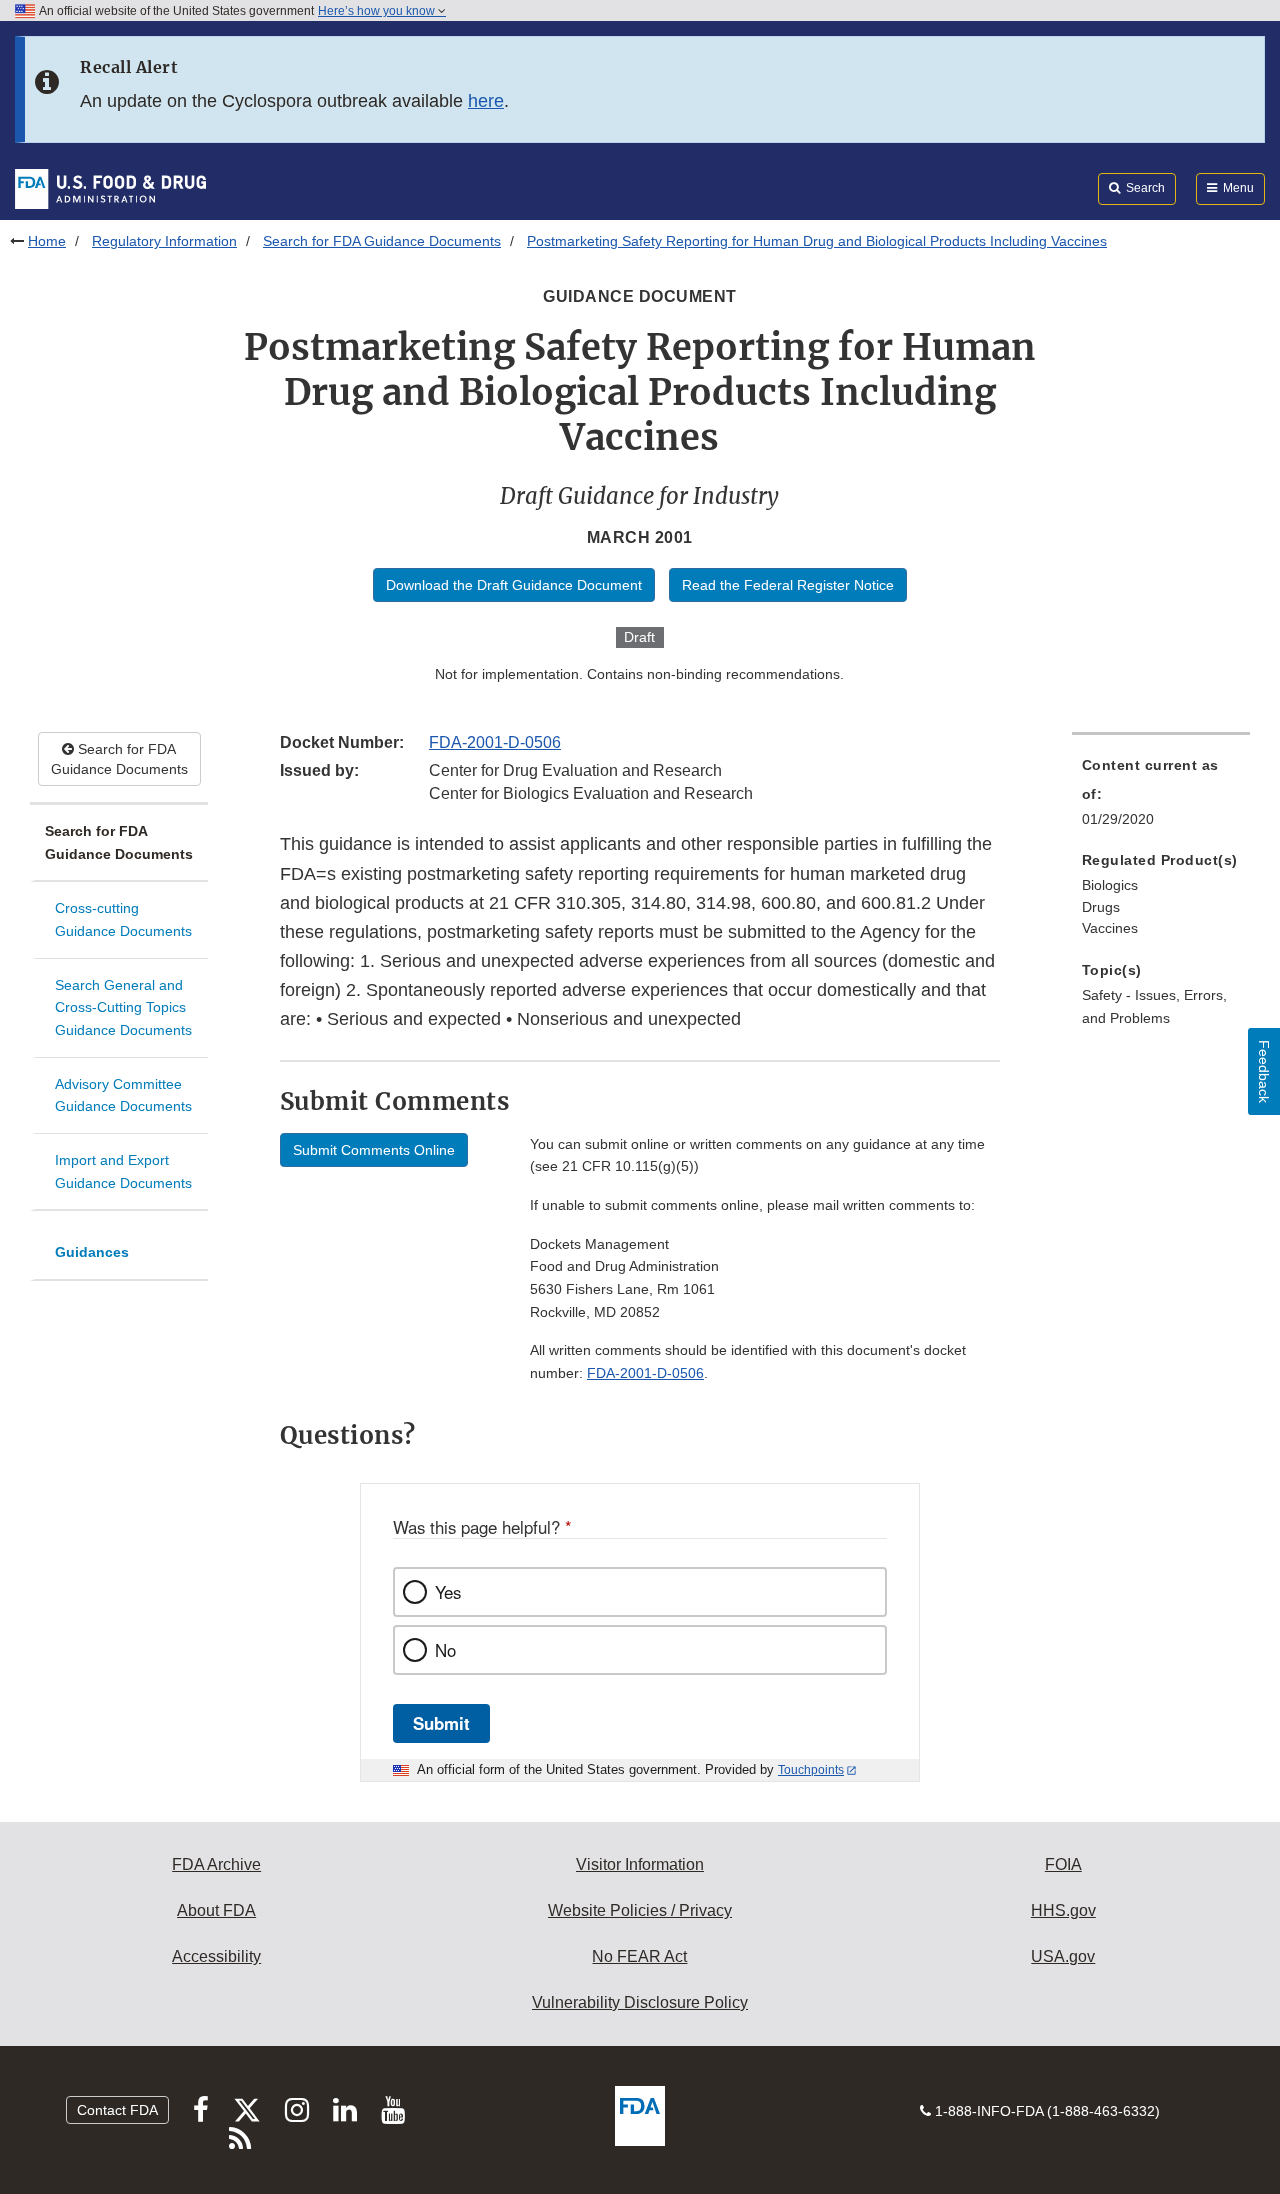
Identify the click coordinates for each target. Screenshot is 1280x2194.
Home (47, 241)
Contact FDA (117, 2110)
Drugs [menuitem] (1101, 907)
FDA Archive (216, 1864)
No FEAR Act (639, 1956)
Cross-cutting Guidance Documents (123, 919)
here (486, 101)
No (445, 1650)
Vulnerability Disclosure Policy (640, 2002)
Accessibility (216, 1956)
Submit (441, 1723)
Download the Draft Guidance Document (514, 585)
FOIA (1063, 1864)
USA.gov (1063, 1956)
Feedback (1264, 1071)
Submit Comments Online (374, 1150)
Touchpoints (811, 1770)
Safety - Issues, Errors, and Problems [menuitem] (1154, 1006)
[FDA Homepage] (110, 188)
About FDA (216, 1910)
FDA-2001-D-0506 (495, 742)
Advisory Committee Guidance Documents (123, 1095)
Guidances (92, 1252)
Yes (448, 1592)
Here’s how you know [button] (378, 11)
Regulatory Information (164, 241)
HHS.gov (1063, 1910)
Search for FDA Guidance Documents (382, 241)
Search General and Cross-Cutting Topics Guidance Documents (123, 1007)
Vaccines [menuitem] (1110, 928)
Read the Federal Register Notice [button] (788, 585)
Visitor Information (640, 1864)
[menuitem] (1161, 798)
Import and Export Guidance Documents (123, 1171)
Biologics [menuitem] (1110, 885)
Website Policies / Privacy (640, 1910)
